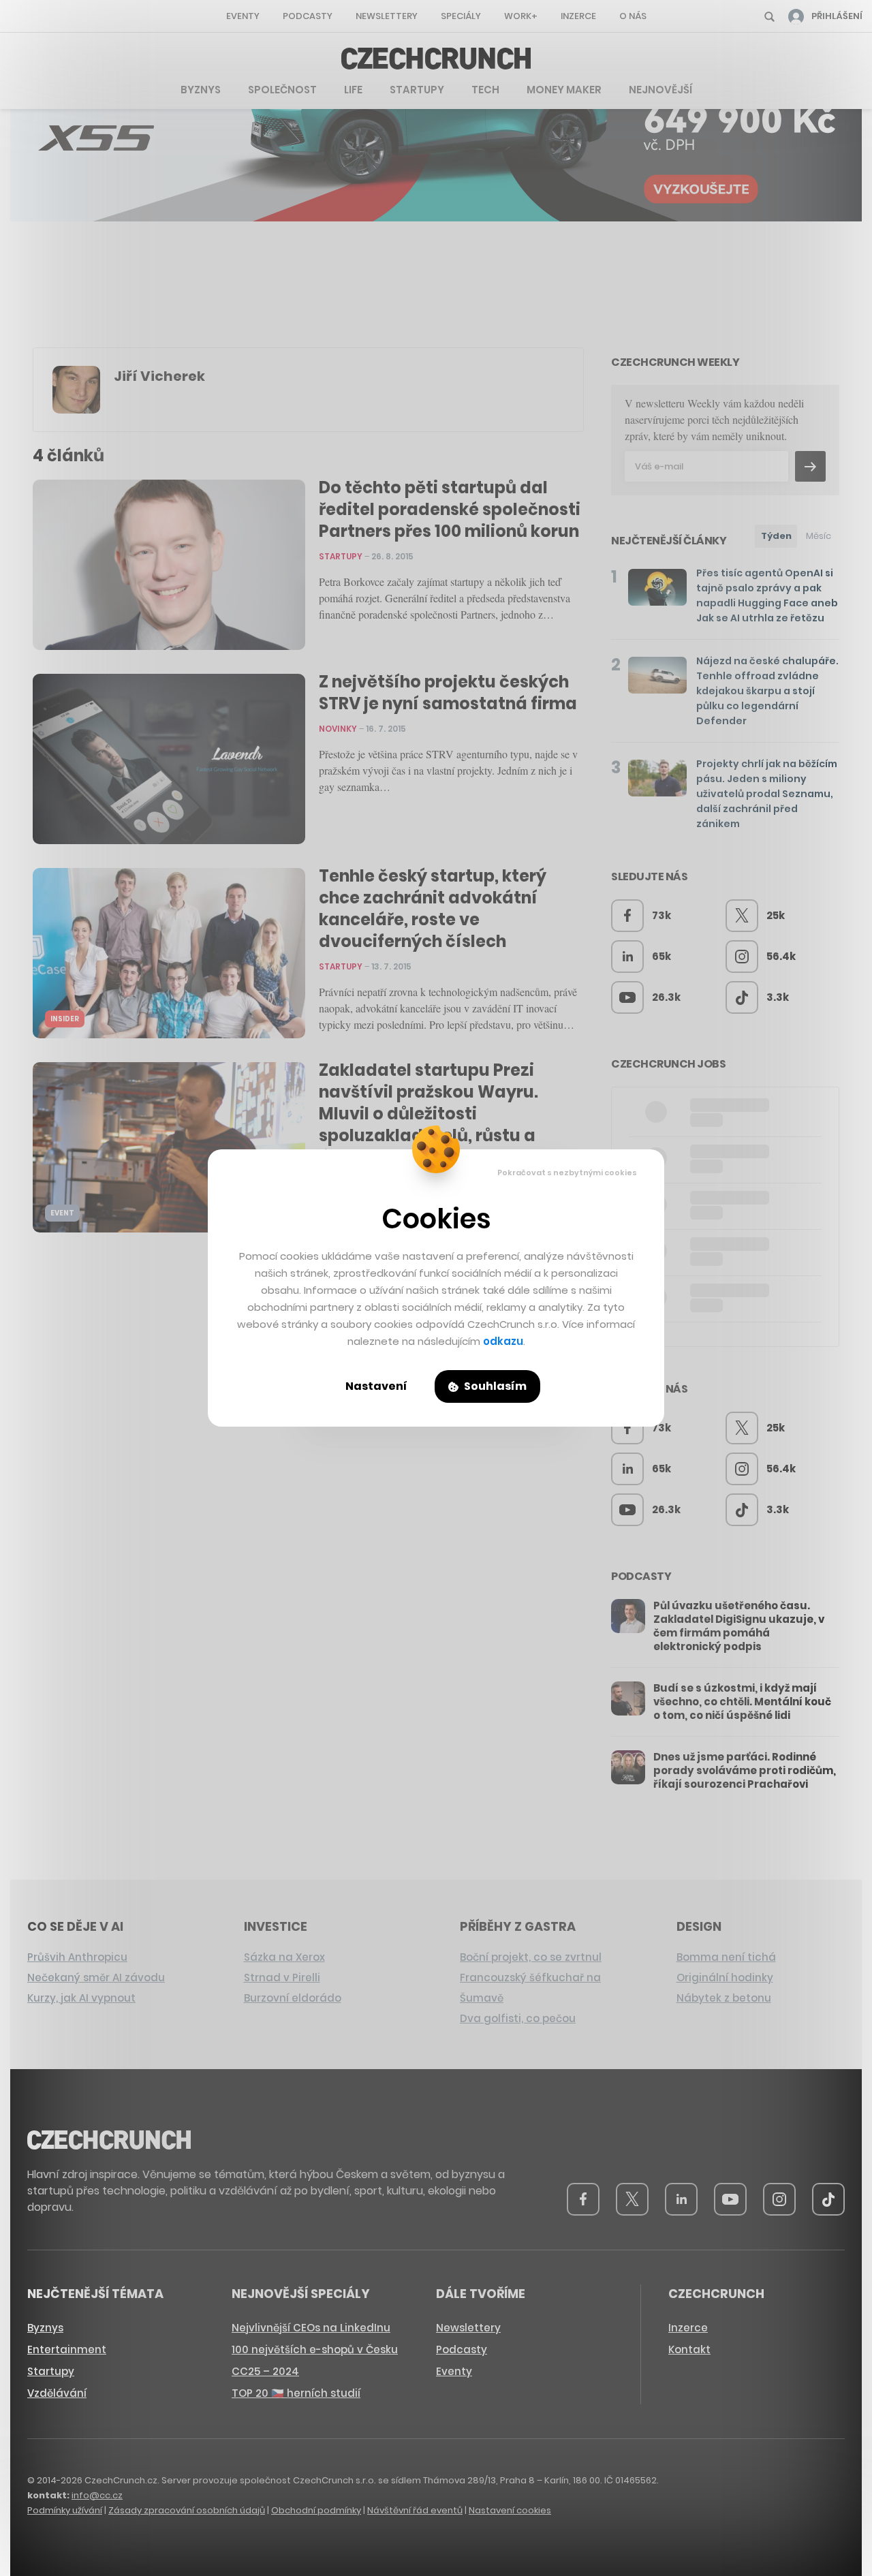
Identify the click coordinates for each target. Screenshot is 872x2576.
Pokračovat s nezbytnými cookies (567, 1173)
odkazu (503, 1341)
